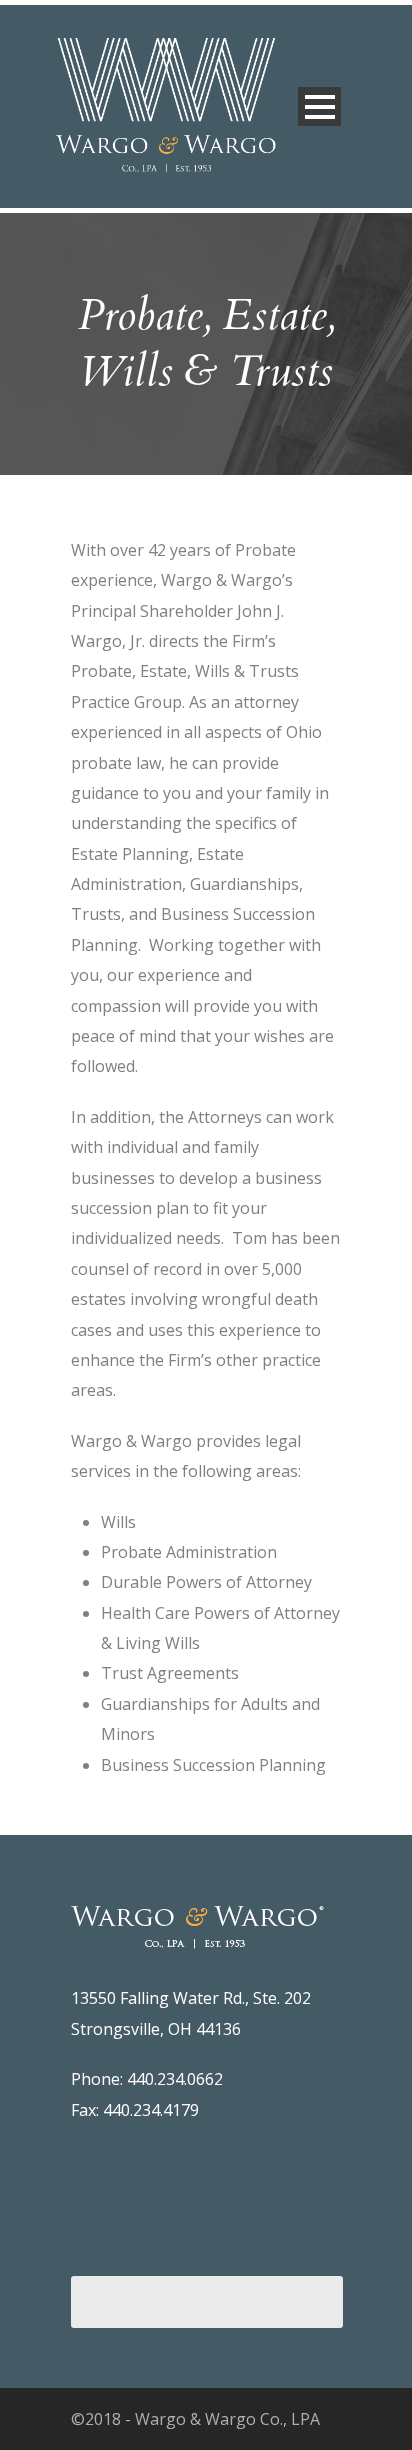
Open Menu (319, 106)
